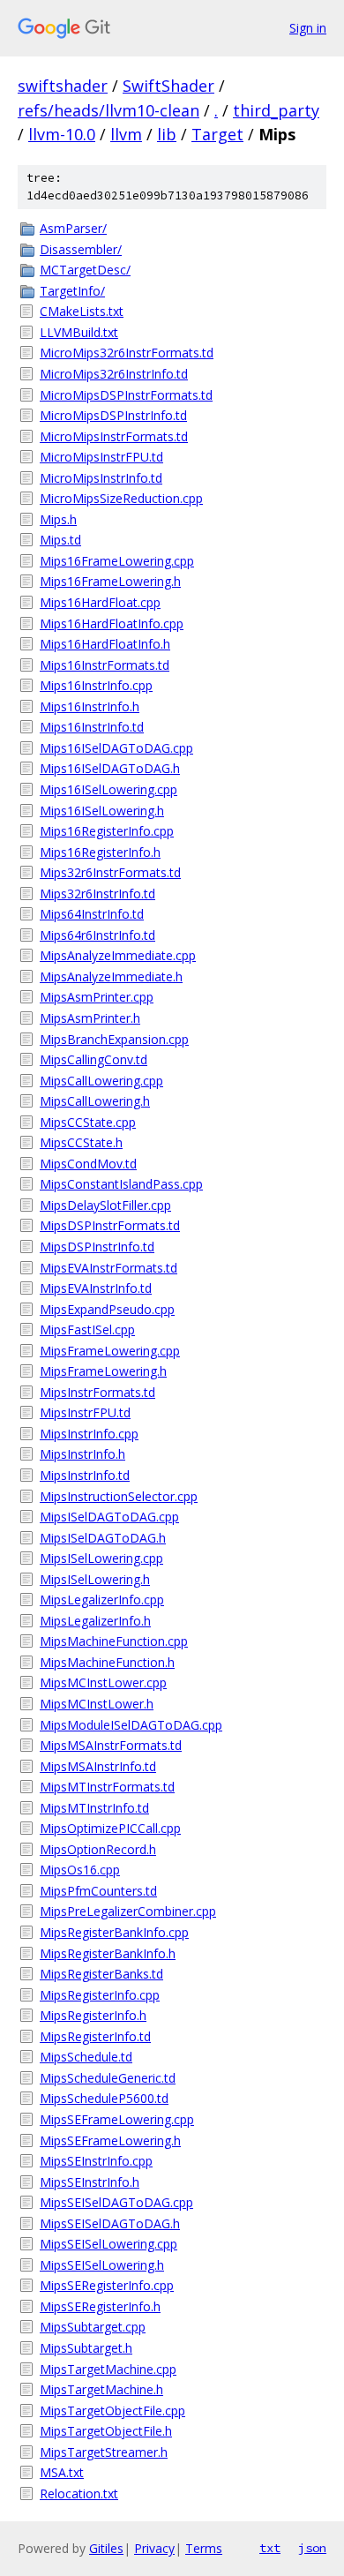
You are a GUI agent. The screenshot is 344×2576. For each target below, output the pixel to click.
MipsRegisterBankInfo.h (108, 1953)
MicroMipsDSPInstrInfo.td (113, 415)
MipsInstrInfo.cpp (89, 1434)
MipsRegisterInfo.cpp (100, 1995)
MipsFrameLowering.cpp (110, 1351)
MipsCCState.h (81, 1142)
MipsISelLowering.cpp (101, 1558)
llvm (126, 134)
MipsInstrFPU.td (85, 1412)
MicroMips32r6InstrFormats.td (127, 353)
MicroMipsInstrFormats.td (114, 436)
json (312, 2548)
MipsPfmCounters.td (98, 1891)
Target (217, 134)
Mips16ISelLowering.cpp (108, 789)
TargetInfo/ (72, 291)
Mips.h (58, 519)
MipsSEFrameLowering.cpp (117, 2119)
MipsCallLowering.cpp (101, 1081)
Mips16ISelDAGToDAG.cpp (116, 748)
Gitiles (106, 2548)
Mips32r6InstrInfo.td (97, 894)
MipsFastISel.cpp (87, 1329)
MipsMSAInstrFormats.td (111, 1745)
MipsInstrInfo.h (82, 1454)
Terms (204, 2548)
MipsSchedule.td (86, 2057)
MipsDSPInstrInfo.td (97, 1247)
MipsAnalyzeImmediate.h (111, 976)
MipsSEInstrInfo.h (90, 2182)
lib (167, 134)
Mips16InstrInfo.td (92, 727)
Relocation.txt (79, 2493)
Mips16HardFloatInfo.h (105, 644)
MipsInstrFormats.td (97, 1392)
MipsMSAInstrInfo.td (98, 1766)
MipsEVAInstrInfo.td (96, 1288)
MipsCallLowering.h (95, 1101)
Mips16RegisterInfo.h (100, 852)
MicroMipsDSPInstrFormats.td (126, 395)
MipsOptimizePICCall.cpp (110, 1828)
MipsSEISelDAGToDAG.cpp (116, 2202)
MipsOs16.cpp (80, 1870)
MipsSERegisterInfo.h (100, 2306)
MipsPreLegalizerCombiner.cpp (128, 1911)
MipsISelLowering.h (95, 1579)
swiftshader (63, 86)
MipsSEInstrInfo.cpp (96, 2161)
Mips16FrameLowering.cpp (117, 561)
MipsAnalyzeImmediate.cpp (118, 955)
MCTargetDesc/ (85, 270)
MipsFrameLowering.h (103, 1371)
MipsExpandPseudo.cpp (107, 1309)
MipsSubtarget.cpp (93, 2327)
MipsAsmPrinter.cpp (97, 997)
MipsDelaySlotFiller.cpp (105, 1205)
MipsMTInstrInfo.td (94, 1808)
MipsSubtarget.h (86, 2348)
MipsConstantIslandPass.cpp (121, 1184)
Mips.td (60, 540)
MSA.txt (62, 2472)
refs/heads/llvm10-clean (108, 110)
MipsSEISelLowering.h (102, 2265)
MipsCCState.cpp (88, 1122)
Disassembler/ (81, 249)
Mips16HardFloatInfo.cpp (112, 623)
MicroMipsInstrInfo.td (101, 478)
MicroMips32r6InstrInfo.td (114, 374)
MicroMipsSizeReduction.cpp (121, 498)
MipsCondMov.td (88, 1164)
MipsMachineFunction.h (107, 1662)
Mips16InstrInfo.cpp (96, 685)
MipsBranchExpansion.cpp (114, 1039)
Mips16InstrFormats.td (105, 665)
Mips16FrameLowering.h (110, 581)
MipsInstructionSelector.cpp (119, 1496)
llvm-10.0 (62, 134)
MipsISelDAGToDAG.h (103, 1538)
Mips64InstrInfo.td (92, 914)
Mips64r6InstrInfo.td (97, 935)
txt (270, 2548)
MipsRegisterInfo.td (95, 2036)
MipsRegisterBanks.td (101, 1974)
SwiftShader (168, 86)
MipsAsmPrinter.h (90, 1018)
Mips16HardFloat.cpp (100, 602)
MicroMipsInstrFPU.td (101, 457)
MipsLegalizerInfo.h (95, 1621)
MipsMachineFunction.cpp (114, 1641)
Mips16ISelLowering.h (102, 811)
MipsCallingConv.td (93, 1059)
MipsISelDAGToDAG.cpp (109, 1517)
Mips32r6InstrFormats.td (110, 872)
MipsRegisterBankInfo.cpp (114, 1932)
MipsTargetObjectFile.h (106, 2431)
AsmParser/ (73, 228)
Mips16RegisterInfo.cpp (107, 831)
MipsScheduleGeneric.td (108, 2078)
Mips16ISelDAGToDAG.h (110, 768)
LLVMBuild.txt (79, 332)
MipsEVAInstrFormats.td (108, 1268)
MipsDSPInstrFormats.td (110, 1225)
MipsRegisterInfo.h (93, 2015)
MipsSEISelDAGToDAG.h (110, 2223)
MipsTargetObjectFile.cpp (112, 2411)
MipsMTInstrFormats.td (107, 1787)
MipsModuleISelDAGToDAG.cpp (131, 1725)
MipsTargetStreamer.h (104, 2452)
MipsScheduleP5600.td (104, 2098)
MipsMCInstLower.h (97, 1704)
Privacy (154, 2548)
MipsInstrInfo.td (85, 1475)
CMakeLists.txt (82, 311)
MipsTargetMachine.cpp (108, 2369)
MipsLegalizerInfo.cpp (102, 1600)
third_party (276, 110)
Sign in (308, 28)
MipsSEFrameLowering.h (110, 2140)
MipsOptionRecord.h (98, 1849)
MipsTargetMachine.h (101, 2389)
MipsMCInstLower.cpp (103, 1682)
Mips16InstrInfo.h (90, 706)
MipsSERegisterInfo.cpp (107, 2285)
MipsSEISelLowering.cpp (108, 2244)
